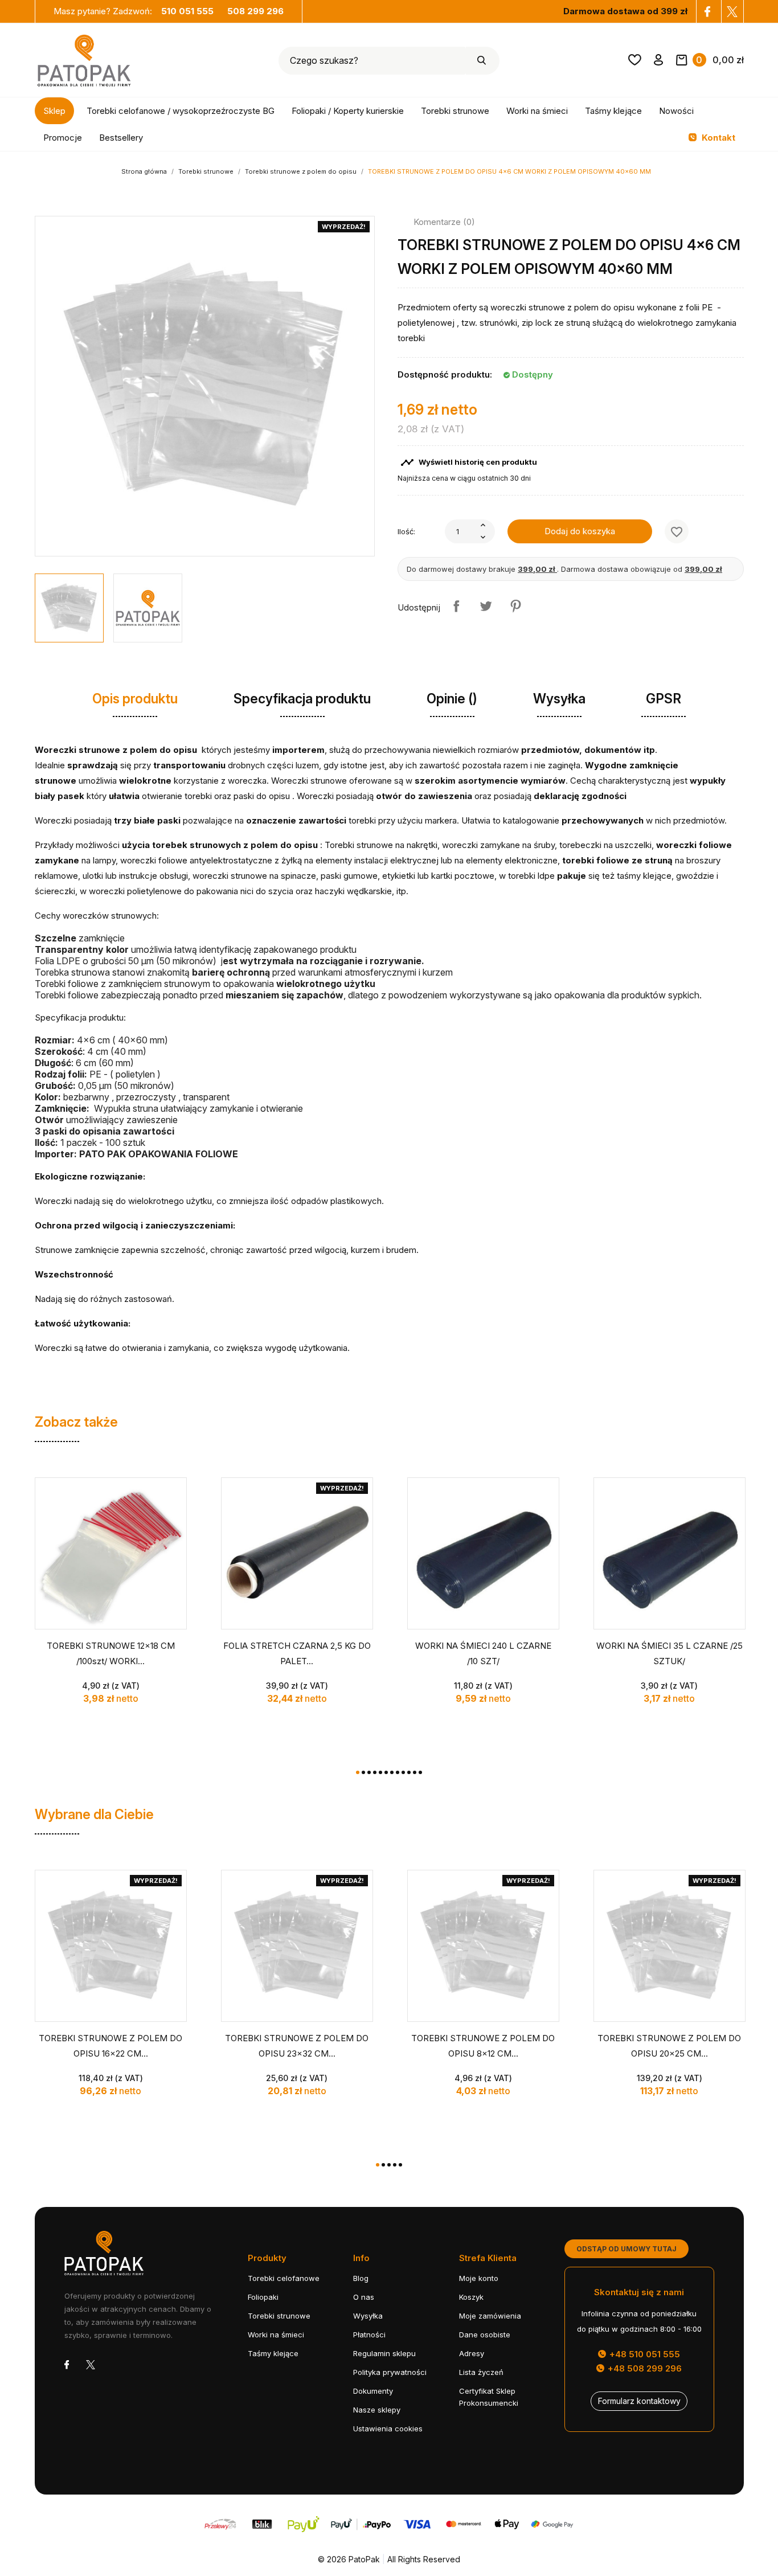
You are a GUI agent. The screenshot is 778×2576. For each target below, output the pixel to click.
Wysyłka (368, 2316)
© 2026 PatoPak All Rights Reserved (389, 2559)
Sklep (54, 111)
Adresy (472, 2353)
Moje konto (479, 2278)
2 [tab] (363, 1772)
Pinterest (515, 606)
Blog (361, 2278)
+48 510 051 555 (644, 2354)
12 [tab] (420, 1772)
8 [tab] (398, 1772)
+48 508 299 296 (644, 2368)
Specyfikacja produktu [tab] (302, 699)
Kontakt (717, 138)
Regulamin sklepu (384, 2353)
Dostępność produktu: (445, 374)
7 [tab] (392, 1772)
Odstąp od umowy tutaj (627, 2249)
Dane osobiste (485, 2335)
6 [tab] (386, 1772)
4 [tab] (375, 1772)
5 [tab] (380, 1772)
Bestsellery (121, 138)
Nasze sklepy (377, 2410)
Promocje (63, 138)
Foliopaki (263, 2297)
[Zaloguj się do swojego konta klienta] (659, 62)
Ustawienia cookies (388, 2428)
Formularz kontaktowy (639, 2401)
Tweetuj (486, 606)
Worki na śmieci (537, 111)
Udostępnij (456, 606)
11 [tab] (415, 1772)
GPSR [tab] (664, 699)
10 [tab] (409, 1772)
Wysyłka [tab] (559, 699)
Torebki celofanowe (284, 2278)
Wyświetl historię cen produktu (469, 462)
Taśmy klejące (613, 111)
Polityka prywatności (390, 2372)
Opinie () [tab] (452, 699)
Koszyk (471, 2297)
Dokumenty (373, 2391)
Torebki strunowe (455, 111)
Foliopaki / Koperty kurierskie (348, 111)
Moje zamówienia (490, 2316)
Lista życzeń (481, 2372)
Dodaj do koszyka (580, 531)
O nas (364, 2297)
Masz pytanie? (134, 11)
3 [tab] (369, 1772)
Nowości (676, 111)
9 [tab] (403, 1772)
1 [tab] (358, 1772)
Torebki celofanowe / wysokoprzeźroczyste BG (181, 111)
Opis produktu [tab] (135, 699)
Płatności (369, 2335)
